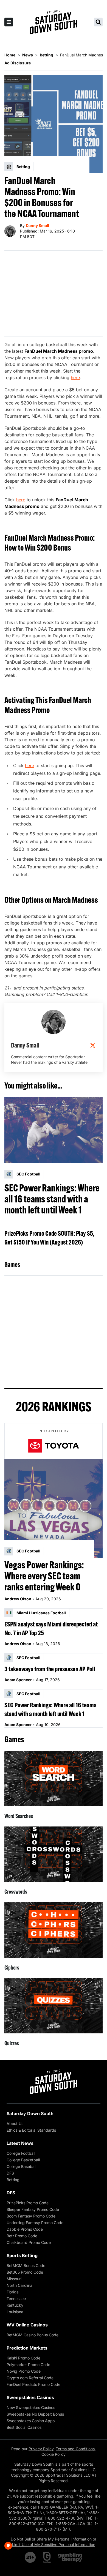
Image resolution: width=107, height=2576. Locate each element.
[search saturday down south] (98, 22)
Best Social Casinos (24, 2427)
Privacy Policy (41, 2449)
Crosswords (16, 1892)
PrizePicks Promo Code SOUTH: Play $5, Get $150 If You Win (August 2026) (49, 1238)
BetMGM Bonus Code (26, 2265)
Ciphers (12, 1967)
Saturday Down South (30, 2113)
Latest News (20, 2143)
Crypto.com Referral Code (30, 2378)
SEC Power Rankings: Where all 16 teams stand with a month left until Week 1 (52, 1199)
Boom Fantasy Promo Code (31, 2216)
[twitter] (93, 1045)
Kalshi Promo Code (23, 2358)
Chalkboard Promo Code (29, 2242)
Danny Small (37, 225)
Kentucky (15, 2305)
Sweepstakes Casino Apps (31, 2421)
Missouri (14, 2279)
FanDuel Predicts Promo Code (33, 2384)
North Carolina (19, 2285)
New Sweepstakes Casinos (31, 2407)
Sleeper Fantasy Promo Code (33, 2209)
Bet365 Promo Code (25, 2272)
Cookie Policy (54, 2454)
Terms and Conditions (75, 2449)
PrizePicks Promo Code (28, 2203)
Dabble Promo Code (25, 2229)
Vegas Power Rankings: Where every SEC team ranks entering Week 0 (44, 1576)
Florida (13, 2292)
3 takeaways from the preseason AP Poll (50, 1669)
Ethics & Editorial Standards (31, 2130)
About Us (15, 2124)
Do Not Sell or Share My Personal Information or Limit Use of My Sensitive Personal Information (54, 2542)
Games (12, 1264)
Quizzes (12, 2043)
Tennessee (16, 2299)
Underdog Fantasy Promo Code (35, 2223)
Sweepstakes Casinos (30, 2397)
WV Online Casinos (27, 2325)
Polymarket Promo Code (28, 2365)
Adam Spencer (18, 1680)
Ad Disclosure (18, 63)
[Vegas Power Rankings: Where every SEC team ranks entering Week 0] (54, 1508)
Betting (13, 2180)
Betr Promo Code (22, 2236)
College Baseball (21, 2166)
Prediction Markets (27, 2348)
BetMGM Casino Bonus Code (33, 2335)
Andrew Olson (18, 1599)
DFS (10, 2173)
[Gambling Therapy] (70, 2557)
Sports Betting (22, 2255)
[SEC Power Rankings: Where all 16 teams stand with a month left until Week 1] (54, 1130)
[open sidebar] (9, 22)
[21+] (30, 2557)
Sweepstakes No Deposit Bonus (35, 2414)
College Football (21, 2153)
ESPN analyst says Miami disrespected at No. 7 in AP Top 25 (51, 1628)
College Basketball (23, 2160)
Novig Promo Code (24, 2371)
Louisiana (15, 2312)
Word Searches (19, 1816)
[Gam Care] (47, 2557)
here (75, 378)
